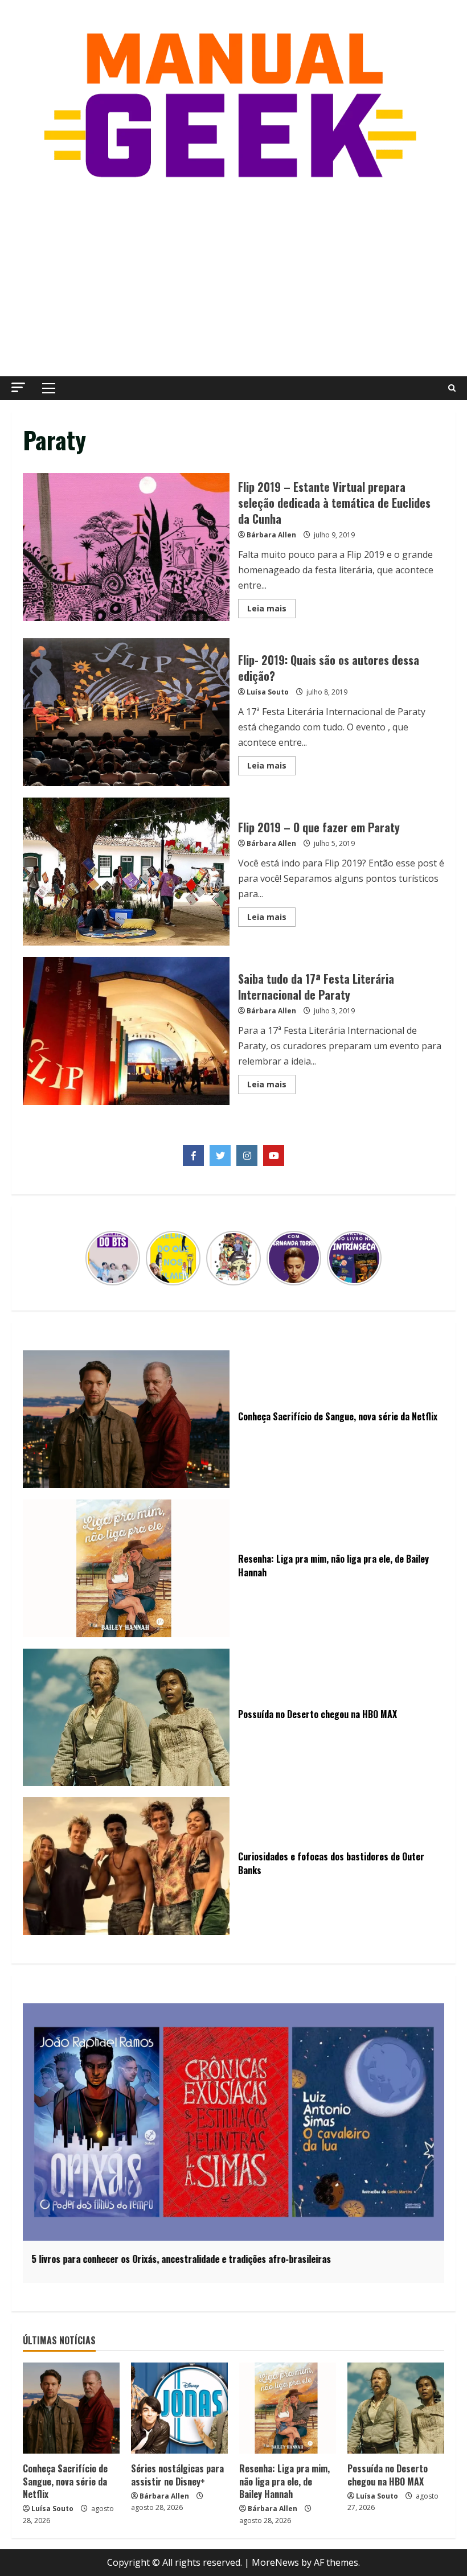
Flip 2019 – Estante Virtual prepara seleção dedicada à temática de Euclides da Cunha (126, 547)
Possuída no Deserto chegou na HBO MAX (388, 2475)
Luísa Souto (268, 692)
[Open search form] (452, 388)
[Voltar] (92, 1258)
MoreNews (275, 2562)
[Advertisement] (233, 280)
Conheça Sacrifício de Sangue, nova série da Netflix (65, 2481)
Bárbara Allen (271, 535)
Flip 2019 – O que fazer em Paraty (126, 872)
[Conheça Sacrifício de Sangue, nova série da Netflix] (71, 2408)
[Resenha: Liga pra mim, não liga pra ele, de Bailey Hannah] (288, 2408)
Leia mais (271, 610)
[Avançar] (375, 1258)
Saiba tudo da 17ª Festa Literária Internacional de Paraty (126, 1031)
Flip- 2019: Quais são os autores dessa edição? (126, 712)
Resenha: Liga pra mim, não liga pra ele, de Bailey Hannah (284, 2481)
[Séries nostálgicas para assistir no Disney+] (179, 2408)
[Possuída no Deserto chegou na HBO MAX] (396, 2408)
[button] (18, 387)
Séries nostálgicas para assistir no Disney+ (177, 2475)
